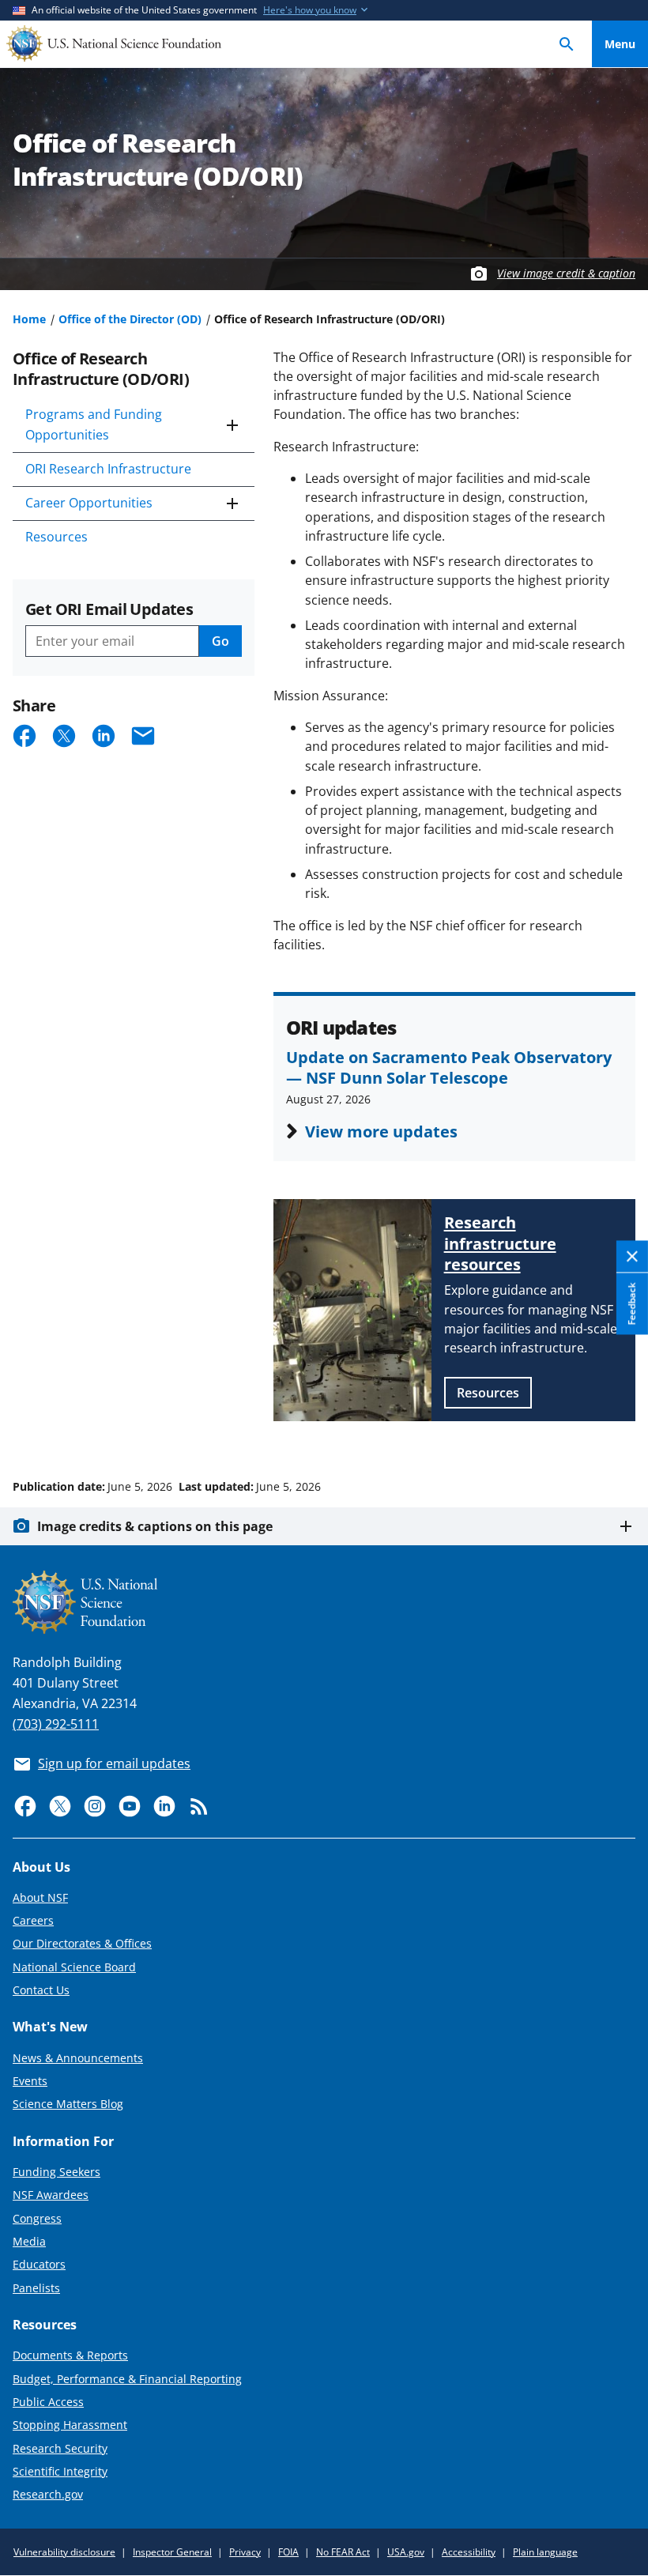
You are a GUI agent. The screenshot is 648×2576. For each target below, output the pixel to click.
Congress (37, 2218)
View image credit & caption (566, 273)
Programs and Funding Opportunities (94, 424)
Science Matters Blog (68, 2104)
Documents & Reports (70, 2355)
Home (29, 319)
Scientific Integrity (60, 2471)
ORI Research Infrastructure (108, 469)
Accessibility (469, 2552)
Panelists (36, 2288)
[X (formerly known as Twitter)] (60, 1806)
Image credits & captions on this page (155, 1526)
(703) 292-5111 (56, 1724)
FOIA (288, 2552)
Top (620, 1427)
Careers (33, 1920)
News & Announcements (78, 2058)
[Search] (567, 44)
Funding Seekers (57, 2172)
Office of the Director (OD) (130, 319)
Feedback (632, 1304)
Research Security (60, 2448)
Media (29, 2241)
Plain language (545, 2552)
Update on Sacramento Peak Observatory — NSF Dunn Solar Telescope (449, 1067)
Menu (620, 44)
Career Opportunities (89, 503)
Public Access (48, 2402)
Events (30, 2081)
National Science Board (74, 1967)
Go (220, 641)
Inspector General (172, 2552)
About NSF (40, 1897)
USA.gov (406, 2552)
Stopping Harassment (70, 2425)
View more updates (381, 1131)
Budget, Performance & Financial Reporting (127, 2379)
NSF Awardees (51, 2195)
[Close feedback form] (632, 1257)
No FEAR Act (343, 2552)
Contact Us (41, 1990)
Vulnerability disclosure (64, 2552)
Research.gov (48, 2494)
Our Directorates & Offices (82, 1943)
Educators (39, 2264)
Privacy (245, 2552)
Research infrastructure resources (500, 1243)
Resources (57, 537)
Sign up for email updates (114, 1763)
